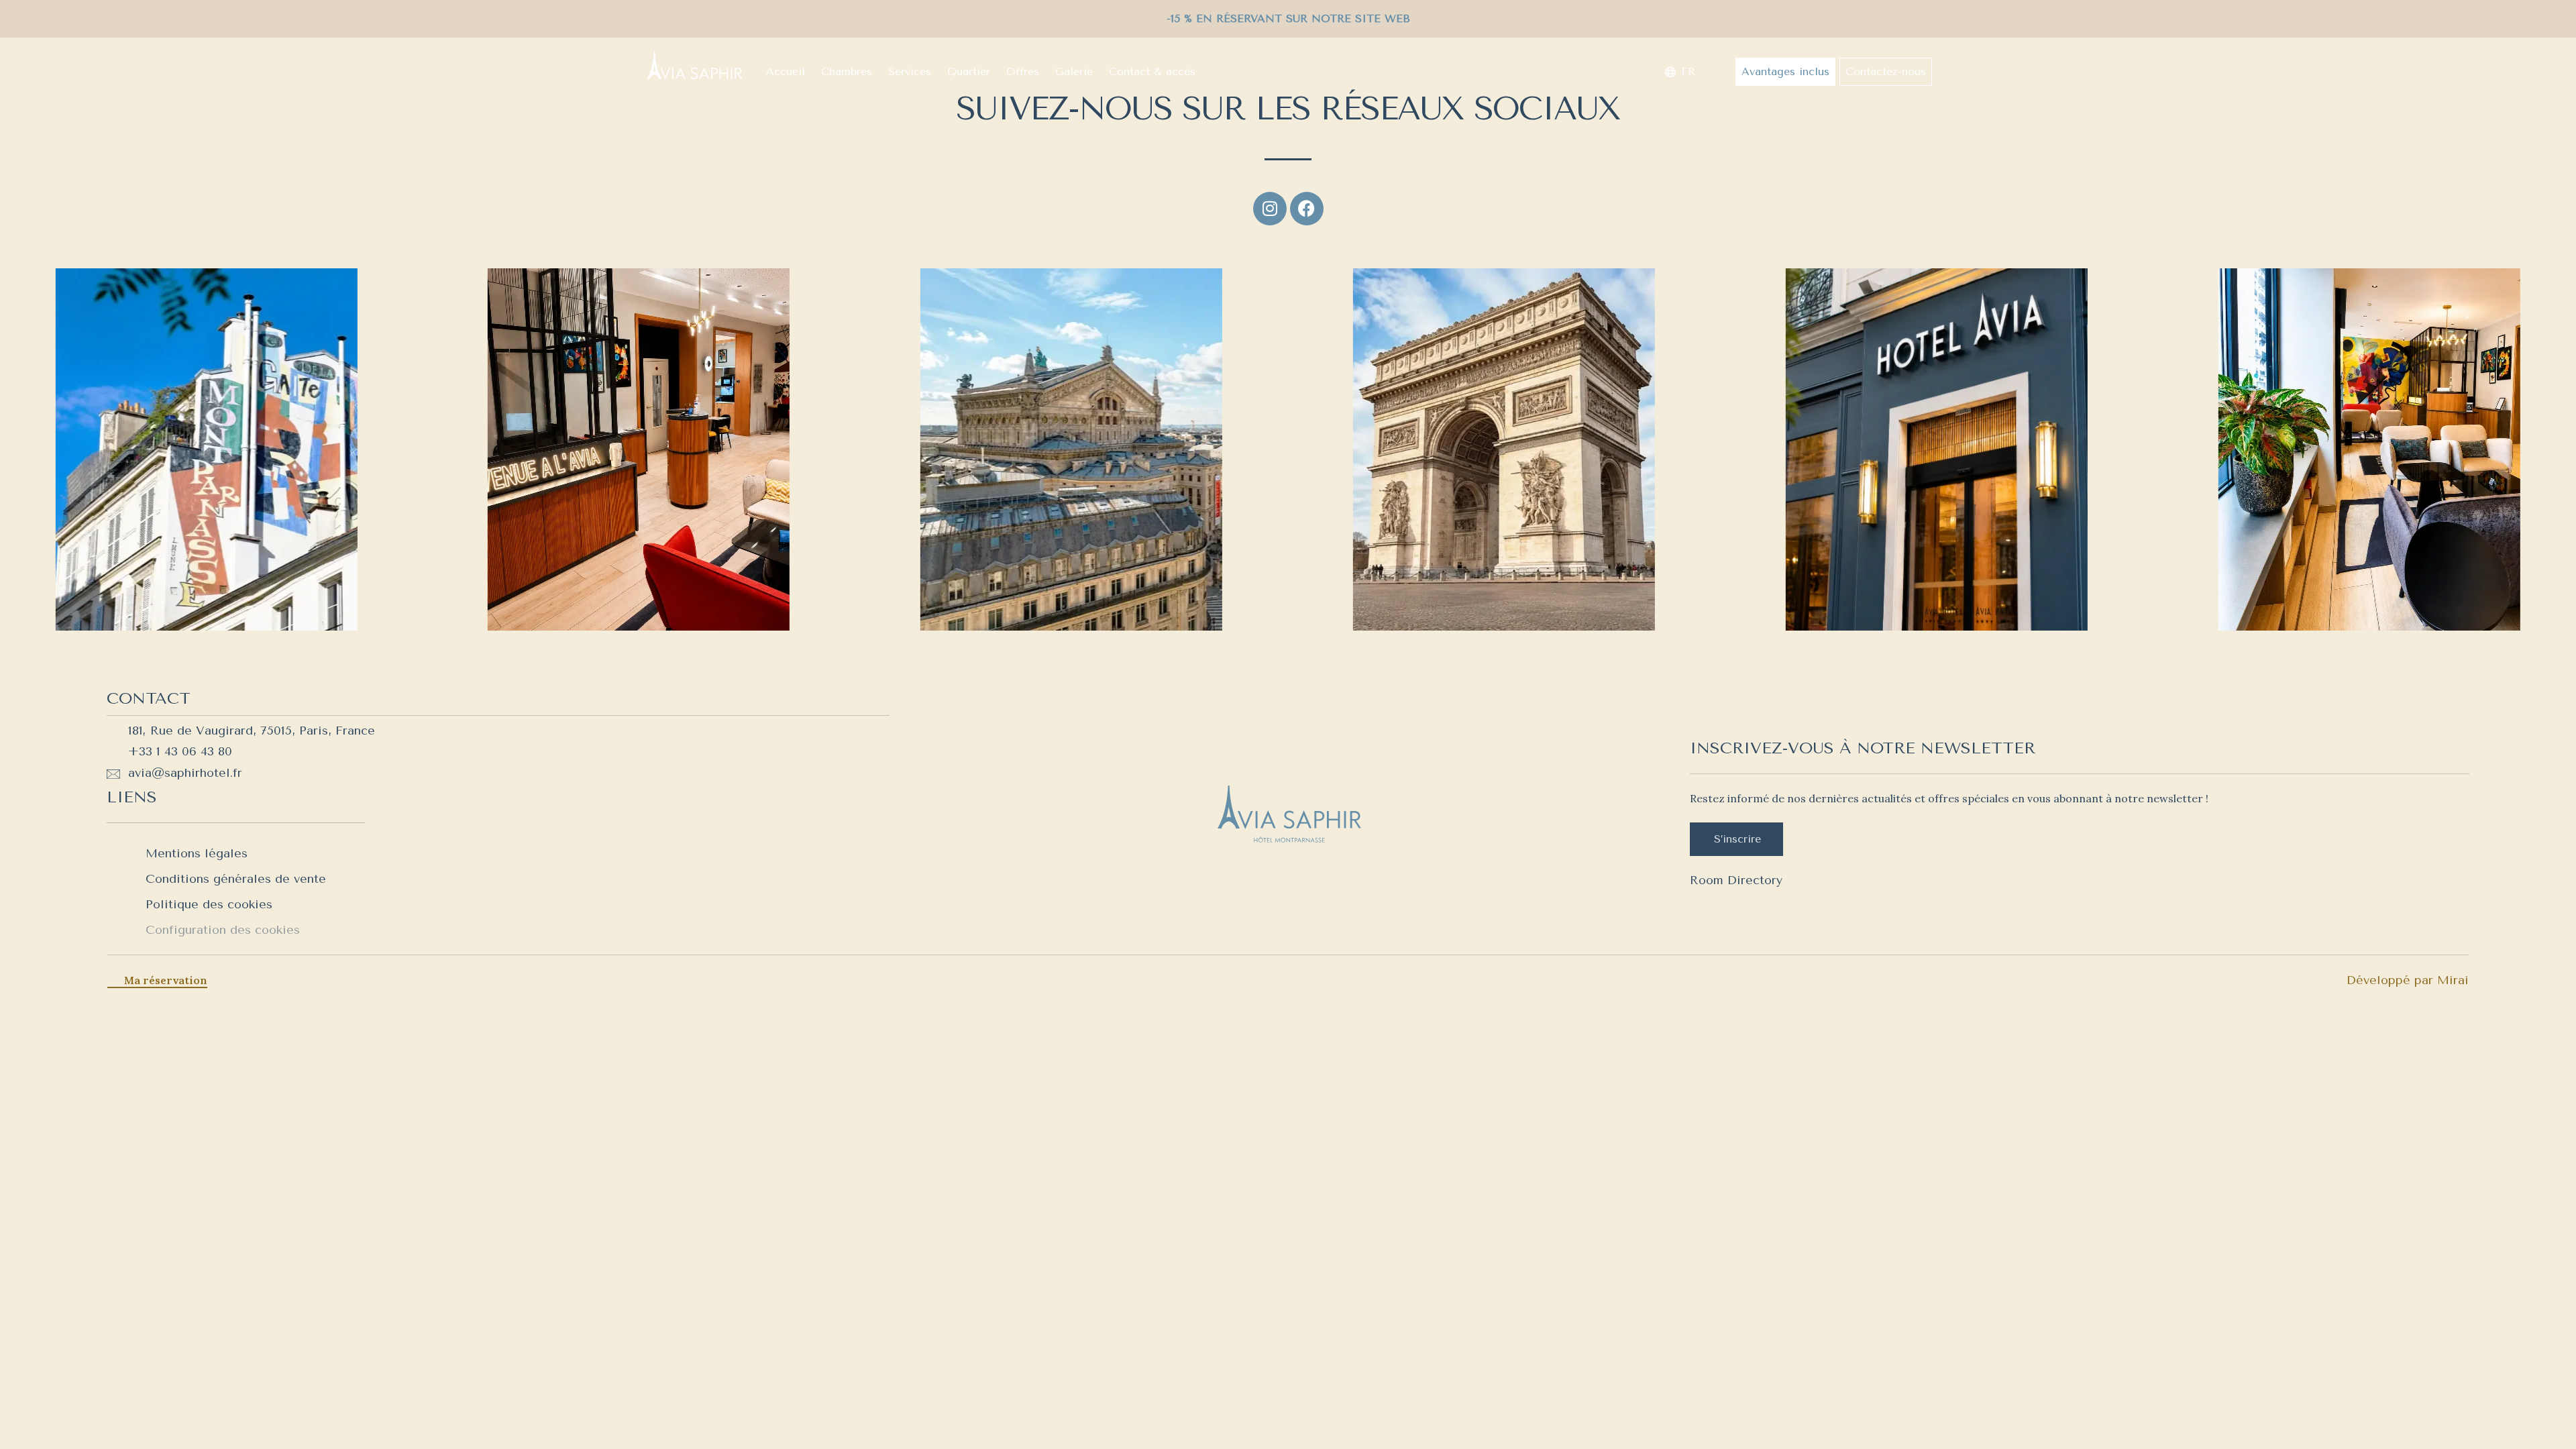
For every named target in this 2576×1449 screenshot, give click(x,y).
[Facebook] (1307, 209)
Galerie (1074, 71)
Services (910, 71)
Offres (1023, 71)
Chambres (847, 71)
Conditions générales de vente (236, 879)
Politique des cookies (209, 904)
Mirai (2453, 980)
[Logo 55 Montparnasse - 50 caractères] (694, 65)
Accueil (786, 71)
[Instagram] (1270, 209)
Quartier (969, 71)
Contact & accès (1152, 71)
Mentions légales (197, 853)
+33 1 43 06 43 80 (180, 751)
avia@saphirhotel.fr (185, 773)
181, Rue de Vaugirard (191, 731)
